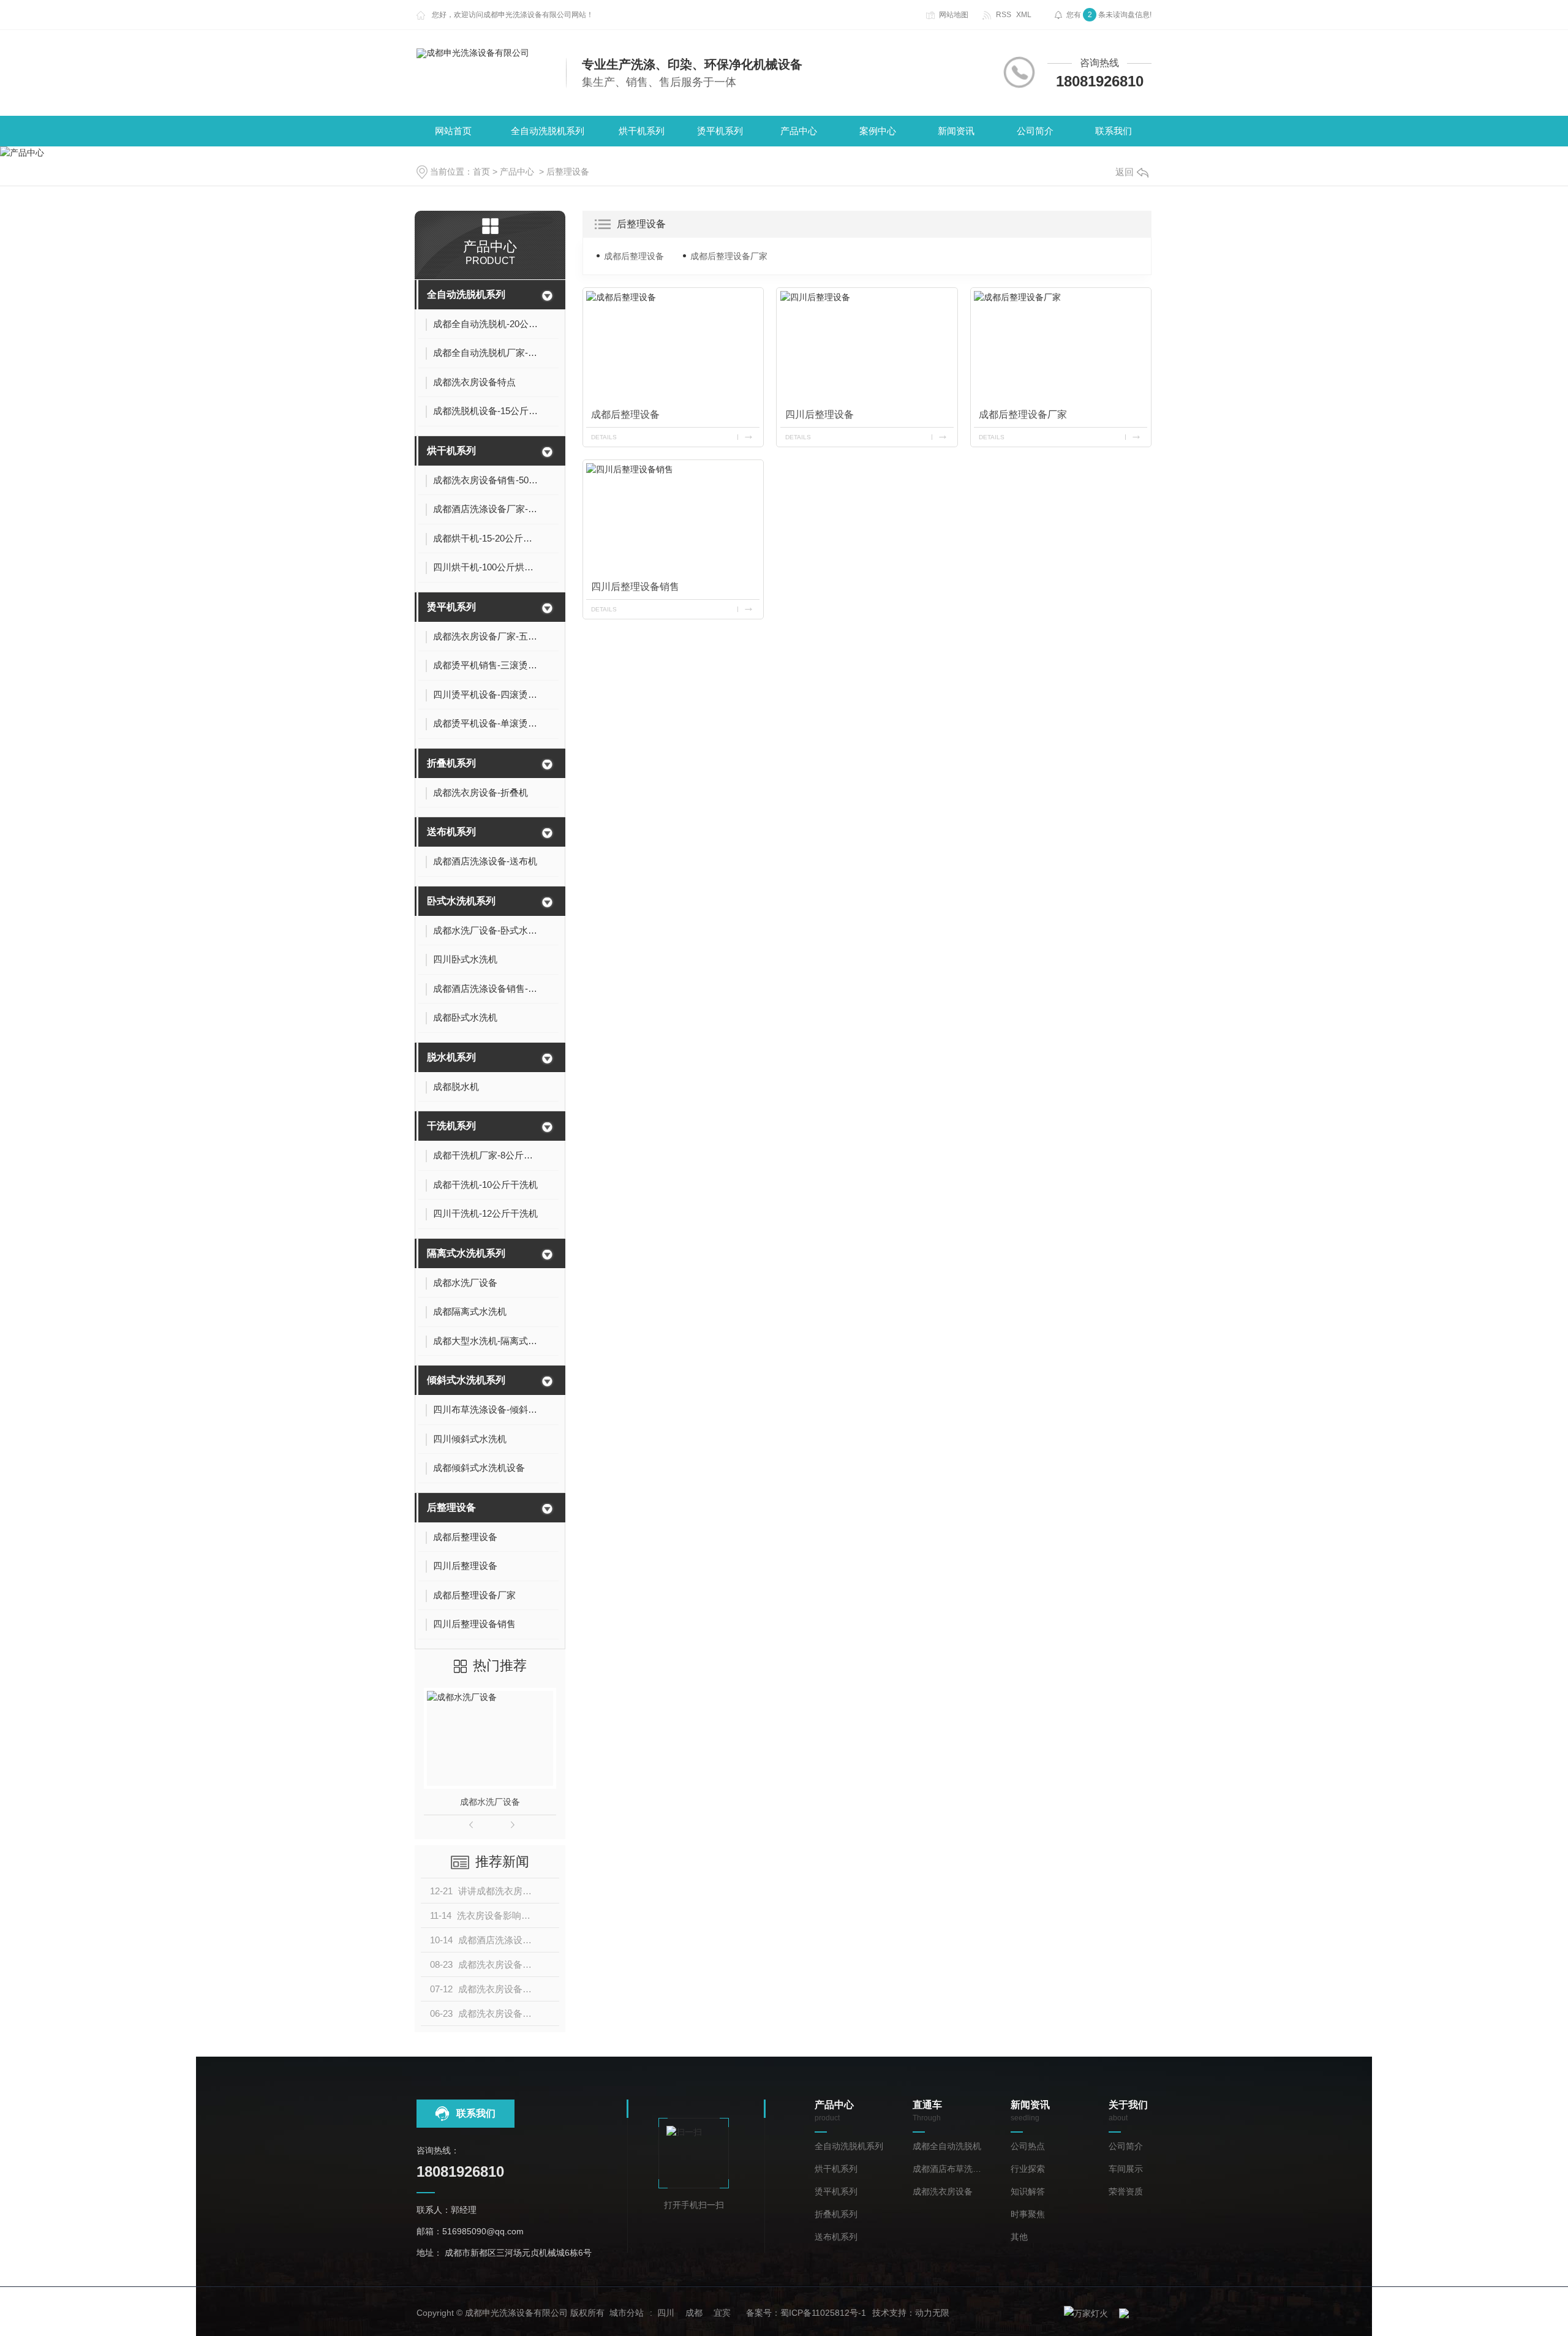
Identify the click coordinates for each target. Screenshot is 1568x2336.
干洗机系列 (451, 1126)
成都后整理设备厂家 (729, 256)
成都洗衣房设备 (943, 2192)
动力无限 (932, 2313)
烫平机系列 (720, 131)
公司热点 (1028, 2146)
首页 (481, 172)
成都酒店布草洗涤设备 (949, 2169)
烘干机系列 (642, 131)
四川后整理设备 (820, 414)
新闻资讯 (956, 131)
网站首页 (453, 131)
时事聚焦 (1028, 2214)
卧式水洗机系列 (461, 901)
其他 (1019, 2237)
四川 (666, 2313)
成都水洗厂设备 (490, 1802)
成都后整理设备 (634, 256)
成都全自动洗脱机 (947, 2146)
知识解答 (1028, 2192)
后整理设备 (568, 172)
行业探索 (1028, 2169)
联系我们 (1114, 131)
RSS (1004, 15)
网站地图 (954, 15)
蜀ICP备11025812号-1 (823, 2313)
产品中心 (799, 131)
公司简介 (1035, 131)
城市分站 (627, 2313)
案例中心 (878, 131)
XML (1024, 15)
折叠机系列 (451, 763)
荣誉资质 (1126, 2192)
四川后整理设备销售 (635, 587)
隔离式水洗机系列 (466, 1253)
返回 (1125, 172)
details (604, 437)
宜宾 (722, 2313)
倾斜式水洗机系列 (466, 1380)
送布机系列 (451, 832)
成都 (694, 2313)
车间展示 (1126, 2169)
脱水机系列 (451, 1057)
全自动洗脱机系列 (548, 131)
